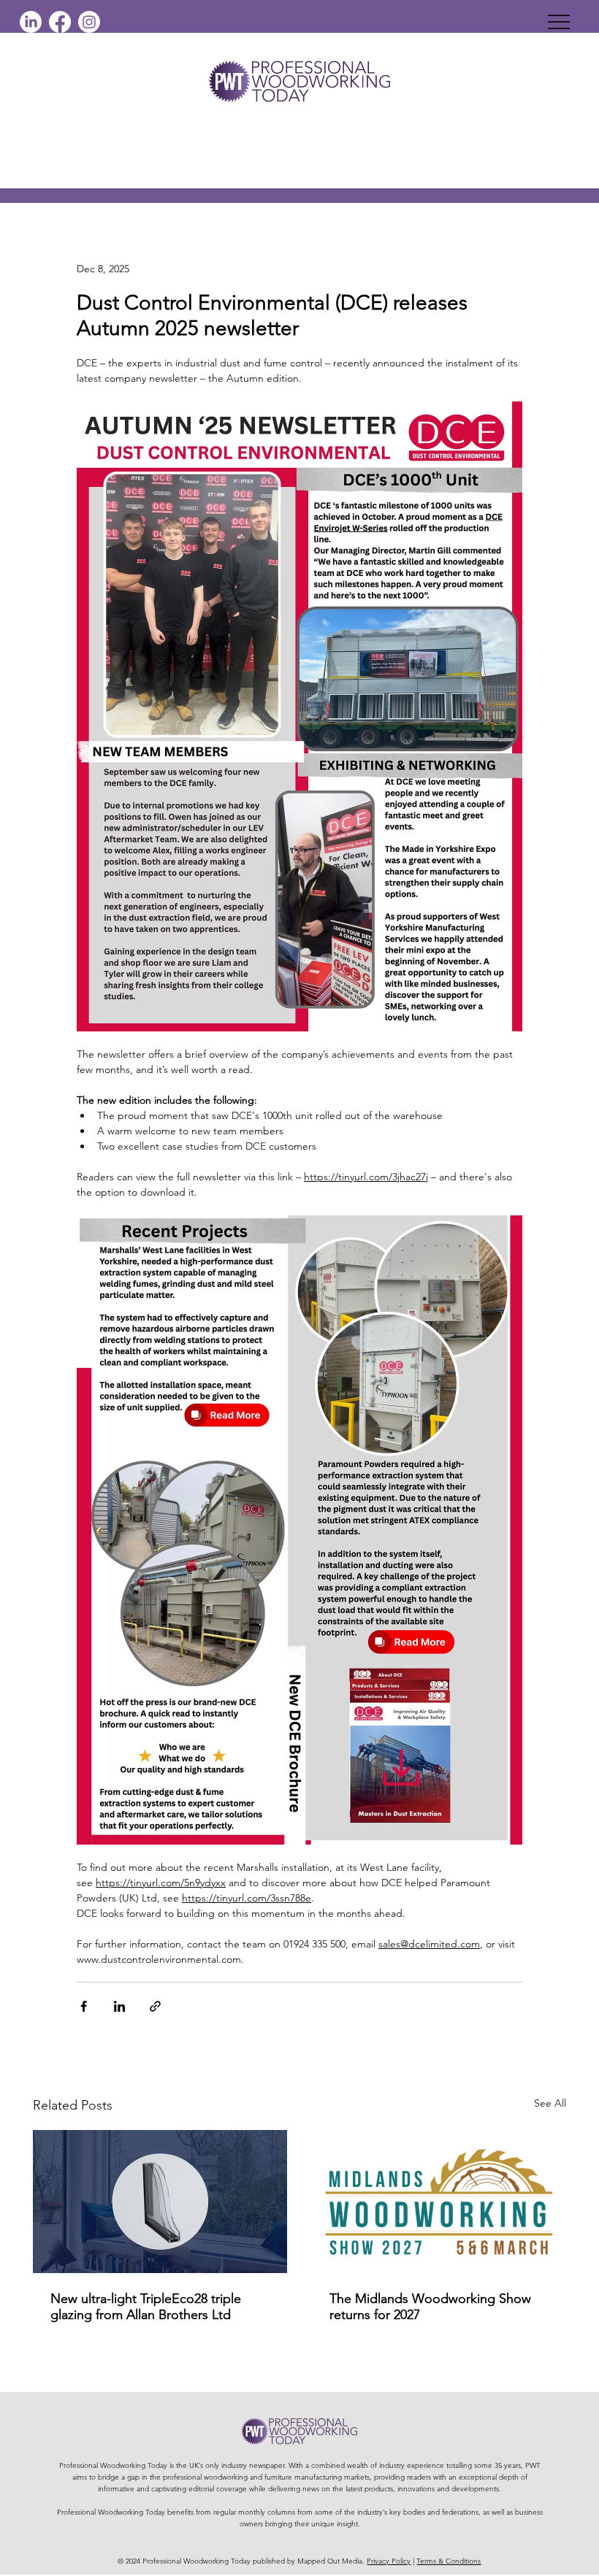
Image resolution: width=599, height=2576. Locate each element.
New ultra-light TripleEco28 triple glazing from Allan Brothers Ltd (146, 2307)
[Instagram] (89, 22)
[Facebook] (60, 22)
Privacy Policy (389, 2561)
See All (550, 2103)
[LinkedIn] (31, 22)
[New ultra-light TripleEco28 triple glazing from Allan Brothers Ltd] (160, 2202)
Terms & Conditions (449, 2561)
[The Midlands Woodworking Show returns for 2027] (439, 2202)
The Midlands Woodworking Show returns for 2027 (430, 2307)
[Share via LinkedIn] (119, 2006)
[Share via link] (155, 2006)
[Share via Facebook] (84, 2006)
